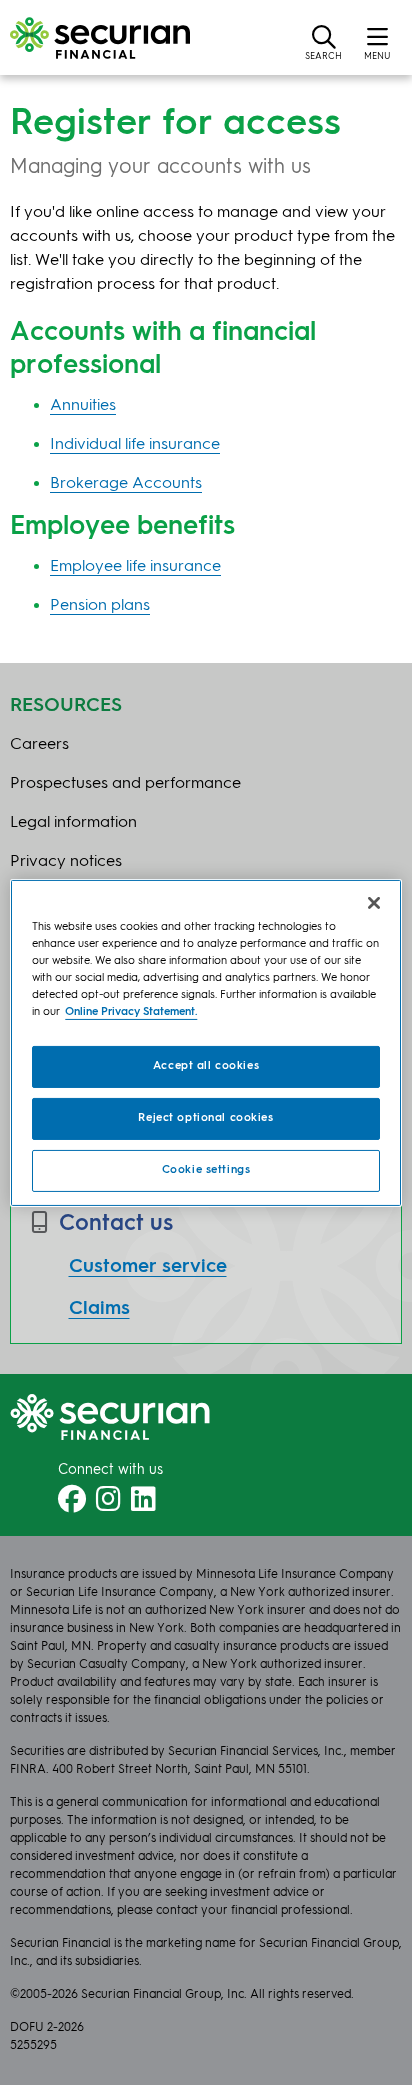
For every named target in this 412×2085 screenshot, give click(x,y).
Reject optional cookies (205, 1118)
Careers (39, 745)
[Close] (374, 902)
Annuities (83, 406)
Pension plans (100, 606)
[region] (205, 1042)
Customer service (148, 1267)
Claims (99, 1309)
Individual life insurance (135, 445)
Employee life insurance (135, 567)
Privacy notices (66, 862)
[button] (323, 42)
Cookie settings (206, 1170)
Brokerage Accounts (126, 484)
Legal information (73, 823)
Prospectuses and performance (125, 784)
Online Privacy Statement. (131, 1012)
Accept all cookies (206, 1066)
